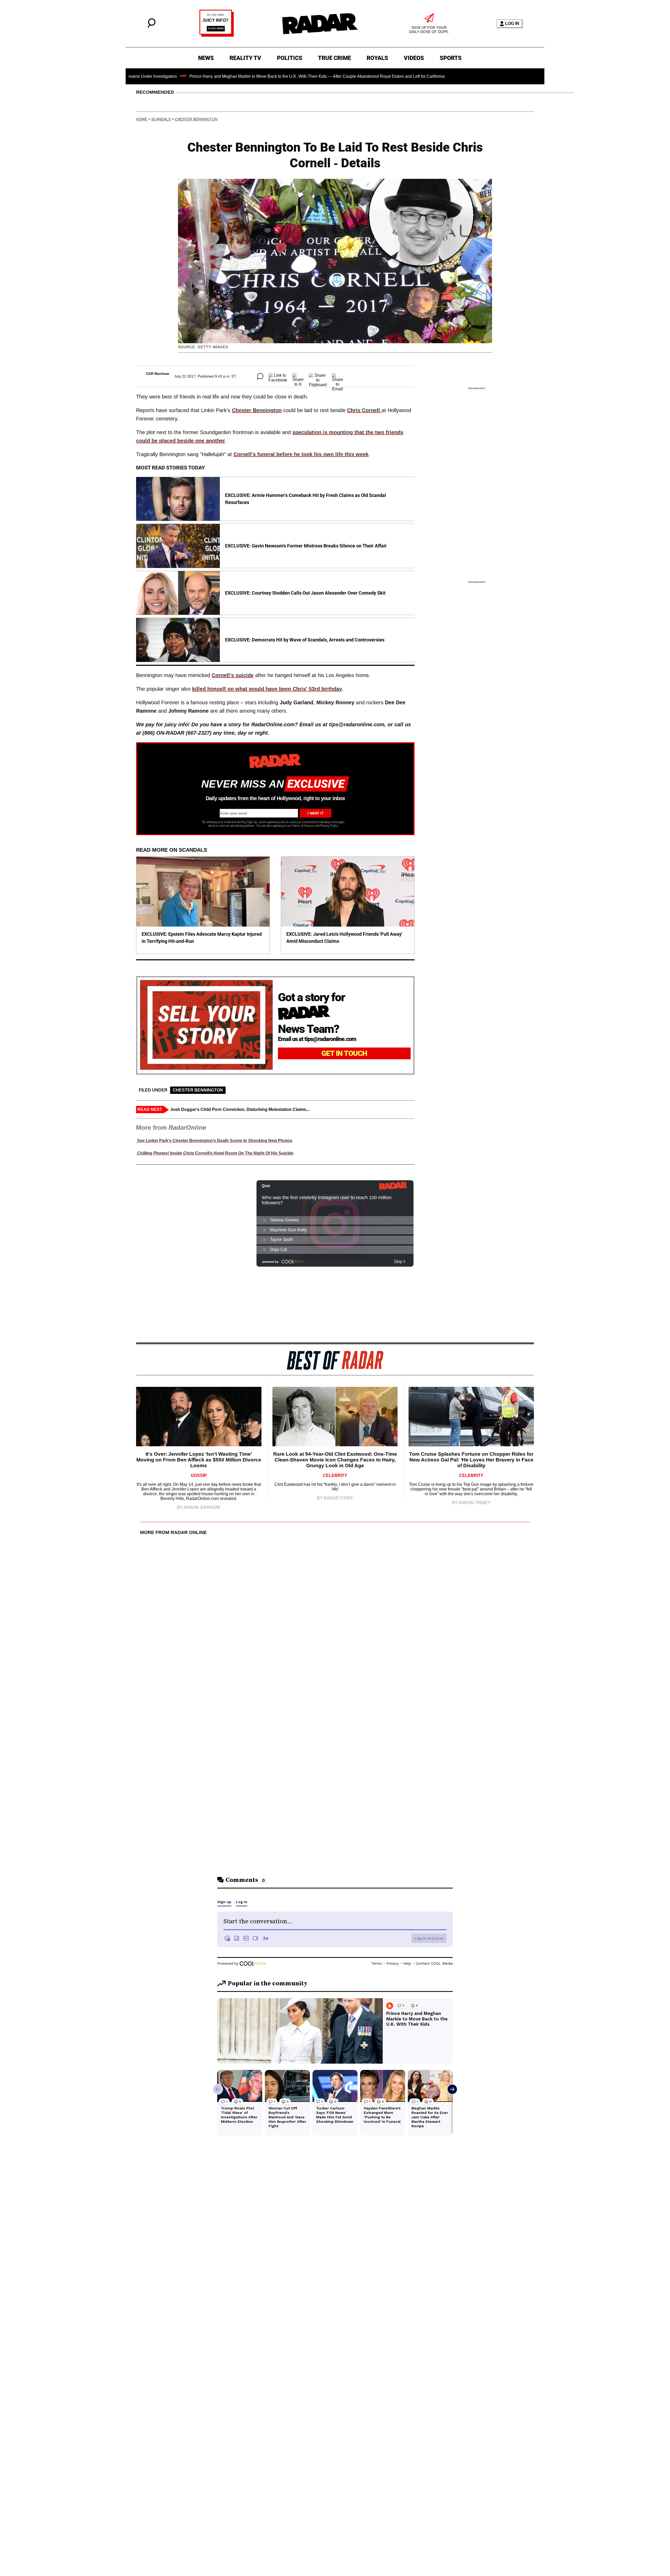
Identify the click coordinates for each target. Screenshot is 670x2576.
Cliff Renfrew (158, 374)
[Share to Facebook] (278, 376)
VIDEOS (414, 58)
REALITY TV (245, 58)
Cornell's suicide (233, 675)
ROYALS (377, 58)
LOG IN (512, 23)
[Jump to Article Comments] (260, 376)
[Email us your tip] (217, 35)
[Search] (152, 26)
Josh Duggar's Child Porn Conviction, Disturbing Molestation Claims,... (240, 1109)
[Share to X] (298, 376)
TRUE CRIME (334, 58)
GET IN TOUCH (344, 1053)
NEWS (206, 58)
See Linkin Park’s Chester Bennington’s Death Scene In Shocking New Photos (214, 1141)
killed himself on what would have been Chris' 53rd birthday (267, 689)
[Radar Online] (320, 24)
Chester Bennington (196, 119)
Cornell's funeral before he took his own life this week (301, 454)
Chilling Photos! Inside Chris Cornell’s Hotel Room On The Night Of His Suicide (215, 1153)
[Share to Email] (337, 376)
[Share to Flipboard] (318, 376)
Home (142, 119)
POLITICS (290, 58)
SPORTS (451, 58)
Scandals (161, 119)
